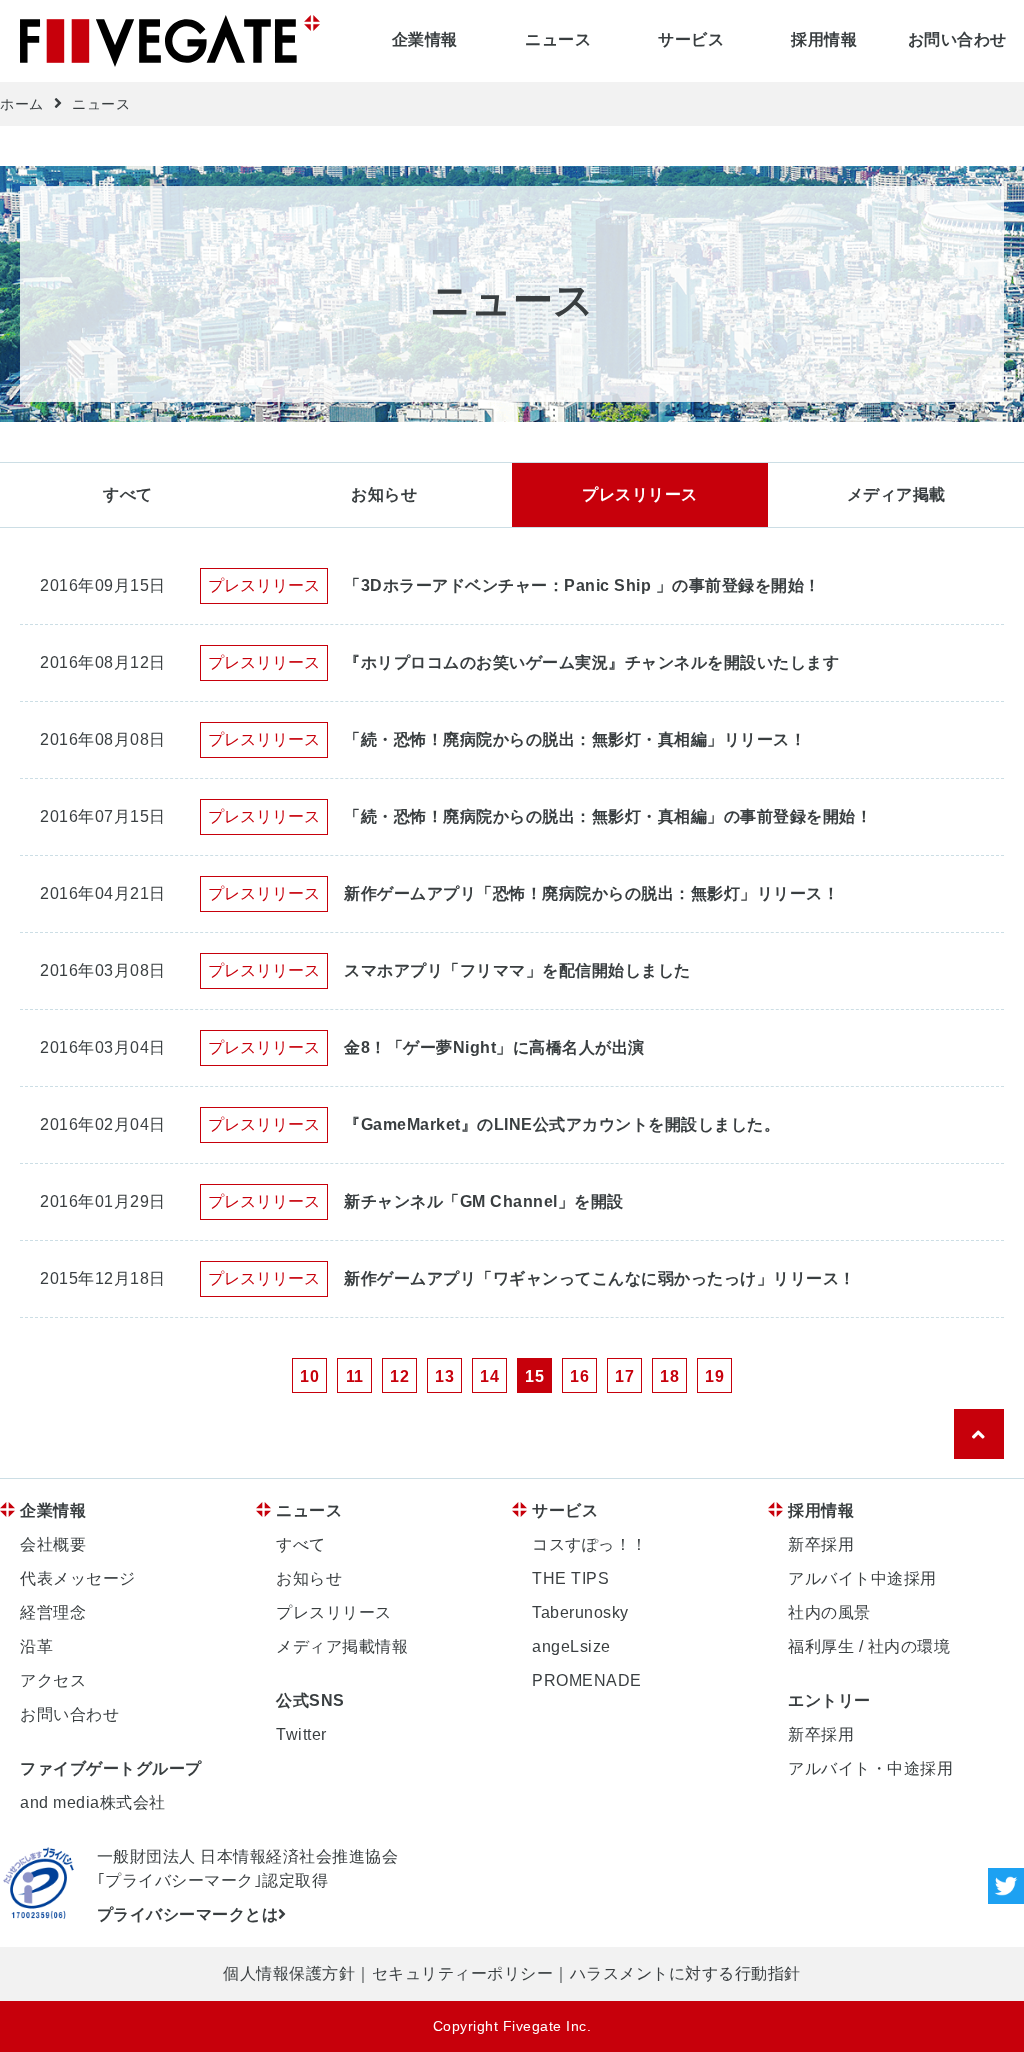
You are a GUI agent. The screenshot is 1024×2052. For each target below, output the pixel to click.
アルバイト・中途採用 (870, 1768)
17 (624, 1376)
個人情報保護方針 (289, 1973)
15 (534, 1376)
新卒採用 (821, 1544)
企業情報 (425, 39)
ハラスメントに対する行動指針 (685, 1973)
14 (489, 1376)
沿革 (36, 1646)
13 (444, 1376)
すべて (128, 494)
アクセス (53, 1680)
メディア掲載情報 (342, 1646)
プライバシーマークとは (188, 1914)
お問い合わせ (957, 39)
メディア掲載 (896, 494)
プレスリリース (640, 494)
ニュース (558, 39)
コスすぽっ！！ (590, 1544)
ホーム (22, 104)
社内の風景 (829, 1612)
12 (399, 1376)
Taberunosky (580, 1612)
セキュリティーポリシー (463, 1973)
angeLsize (571, 1646)
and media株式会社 (93, 1802)
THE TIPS (570, 1578)
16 (579, 1376)
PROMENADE (587, 1680)
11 (355, 1376)
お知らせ (384, 494)
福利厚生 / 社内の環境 (869, 1646)
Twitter (301, 1734)
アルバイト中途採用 (862, 1578)
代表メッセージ (78, 1578)
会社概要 (53, 1544)
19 (714, 1376)
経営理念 (53, 1612)
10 (309, 1376)
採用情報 (824, 39)
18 (669, 1376)
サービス (691, 39)
